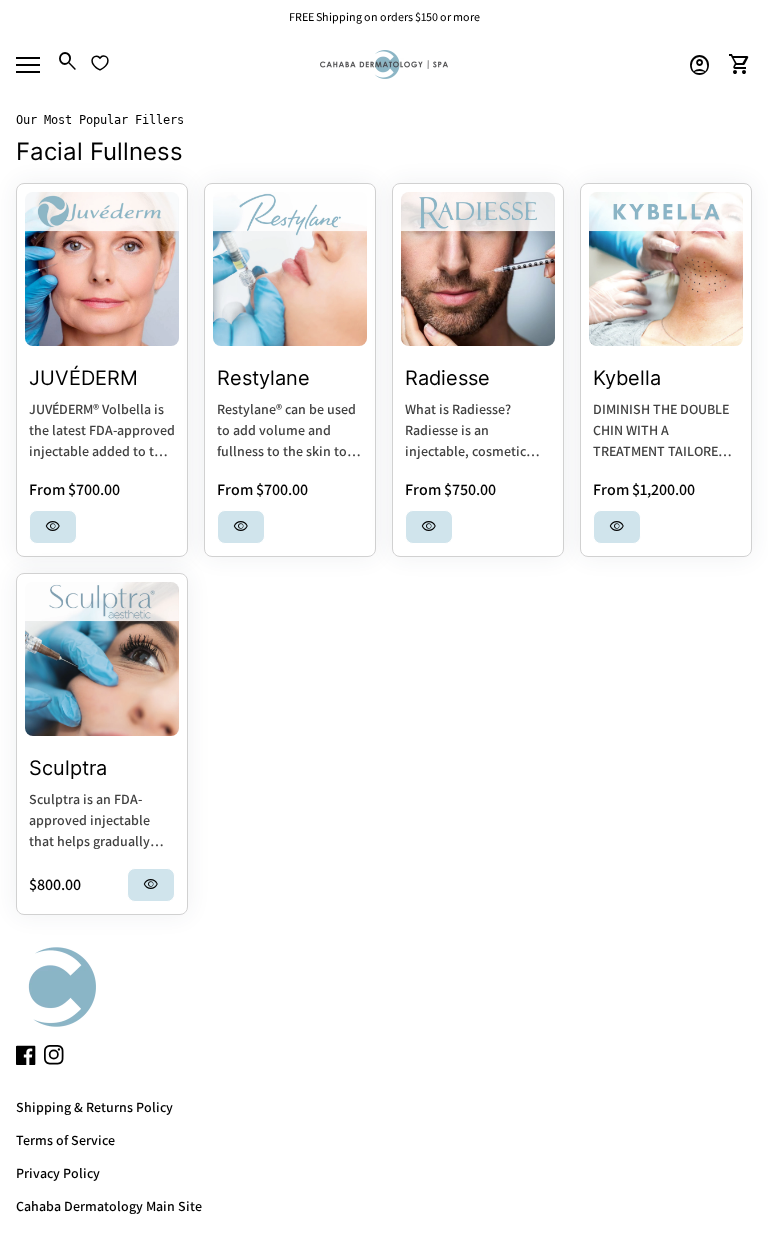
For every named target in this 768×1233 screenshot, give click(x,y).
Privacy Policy (58, 1173)
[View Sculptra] (102, 659)
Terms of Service (65, 1140)
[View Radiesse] (478, 269)
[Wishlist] (100, 63)
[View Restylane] (290, 269)
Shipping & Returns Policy (94, 1107)
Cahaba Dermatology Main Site (109, 1206)
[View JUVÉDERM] (102, 269)
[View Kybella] (666, 269)
